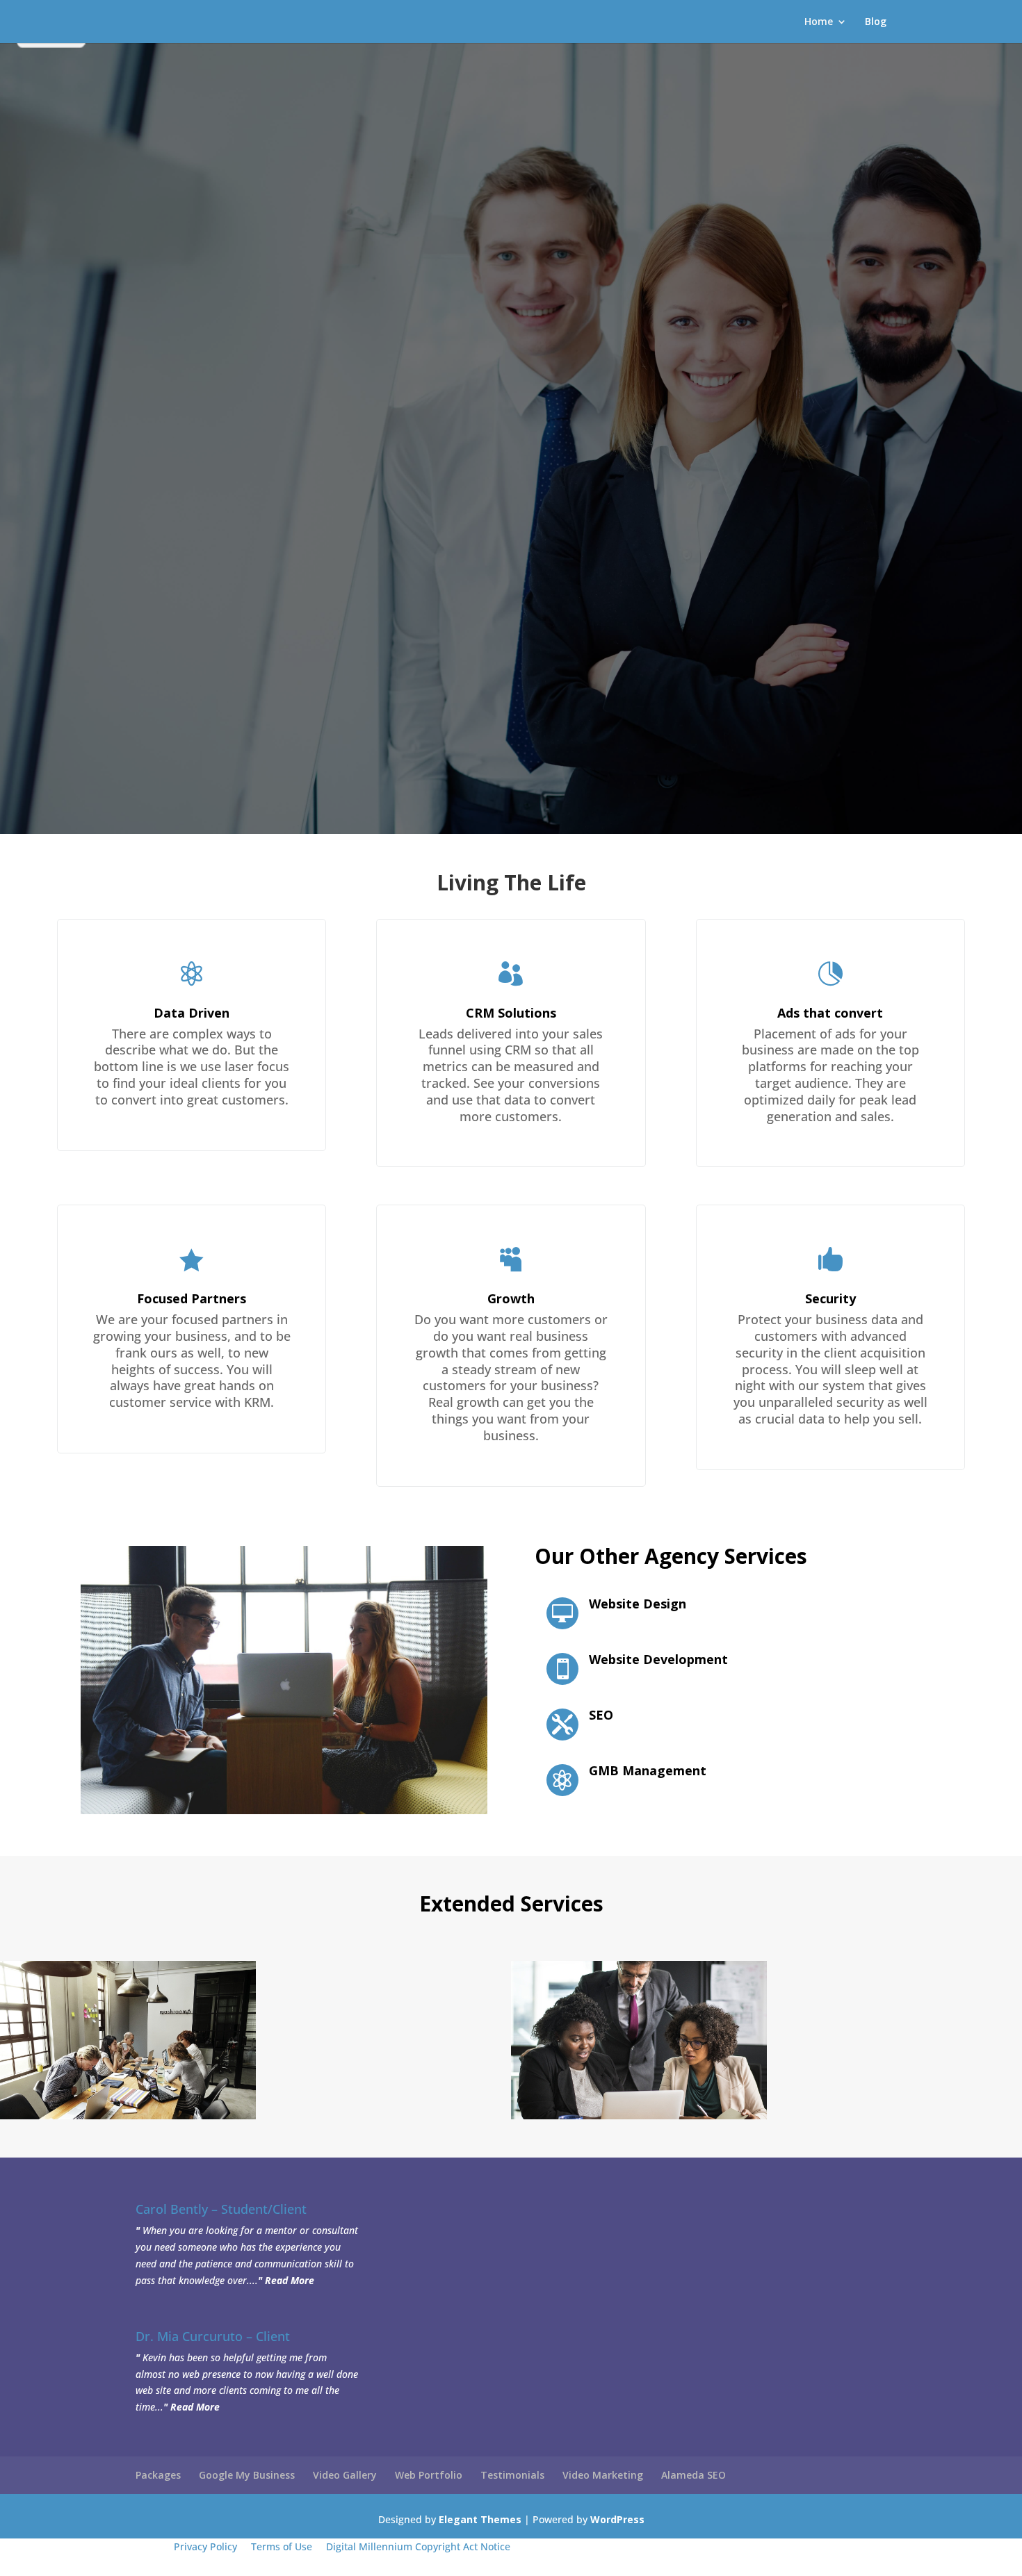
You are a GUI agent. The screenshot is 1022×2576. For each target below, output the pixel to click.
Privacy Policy (205, 2546)
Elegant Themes (480, 2519)
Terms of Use (282, 2546)
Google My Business (247, 2475)
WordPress (617, 2519)
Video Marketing (603, 2475)
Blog (876, 22)
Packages (158, 2475)
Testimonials (512, 2475)
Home (819, 22)
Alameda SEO (693, 2475)
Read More (290, 2280)
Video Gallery (345, 2475)
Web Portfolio (429, 2475)
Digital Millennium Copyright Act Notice (418, 2546)
